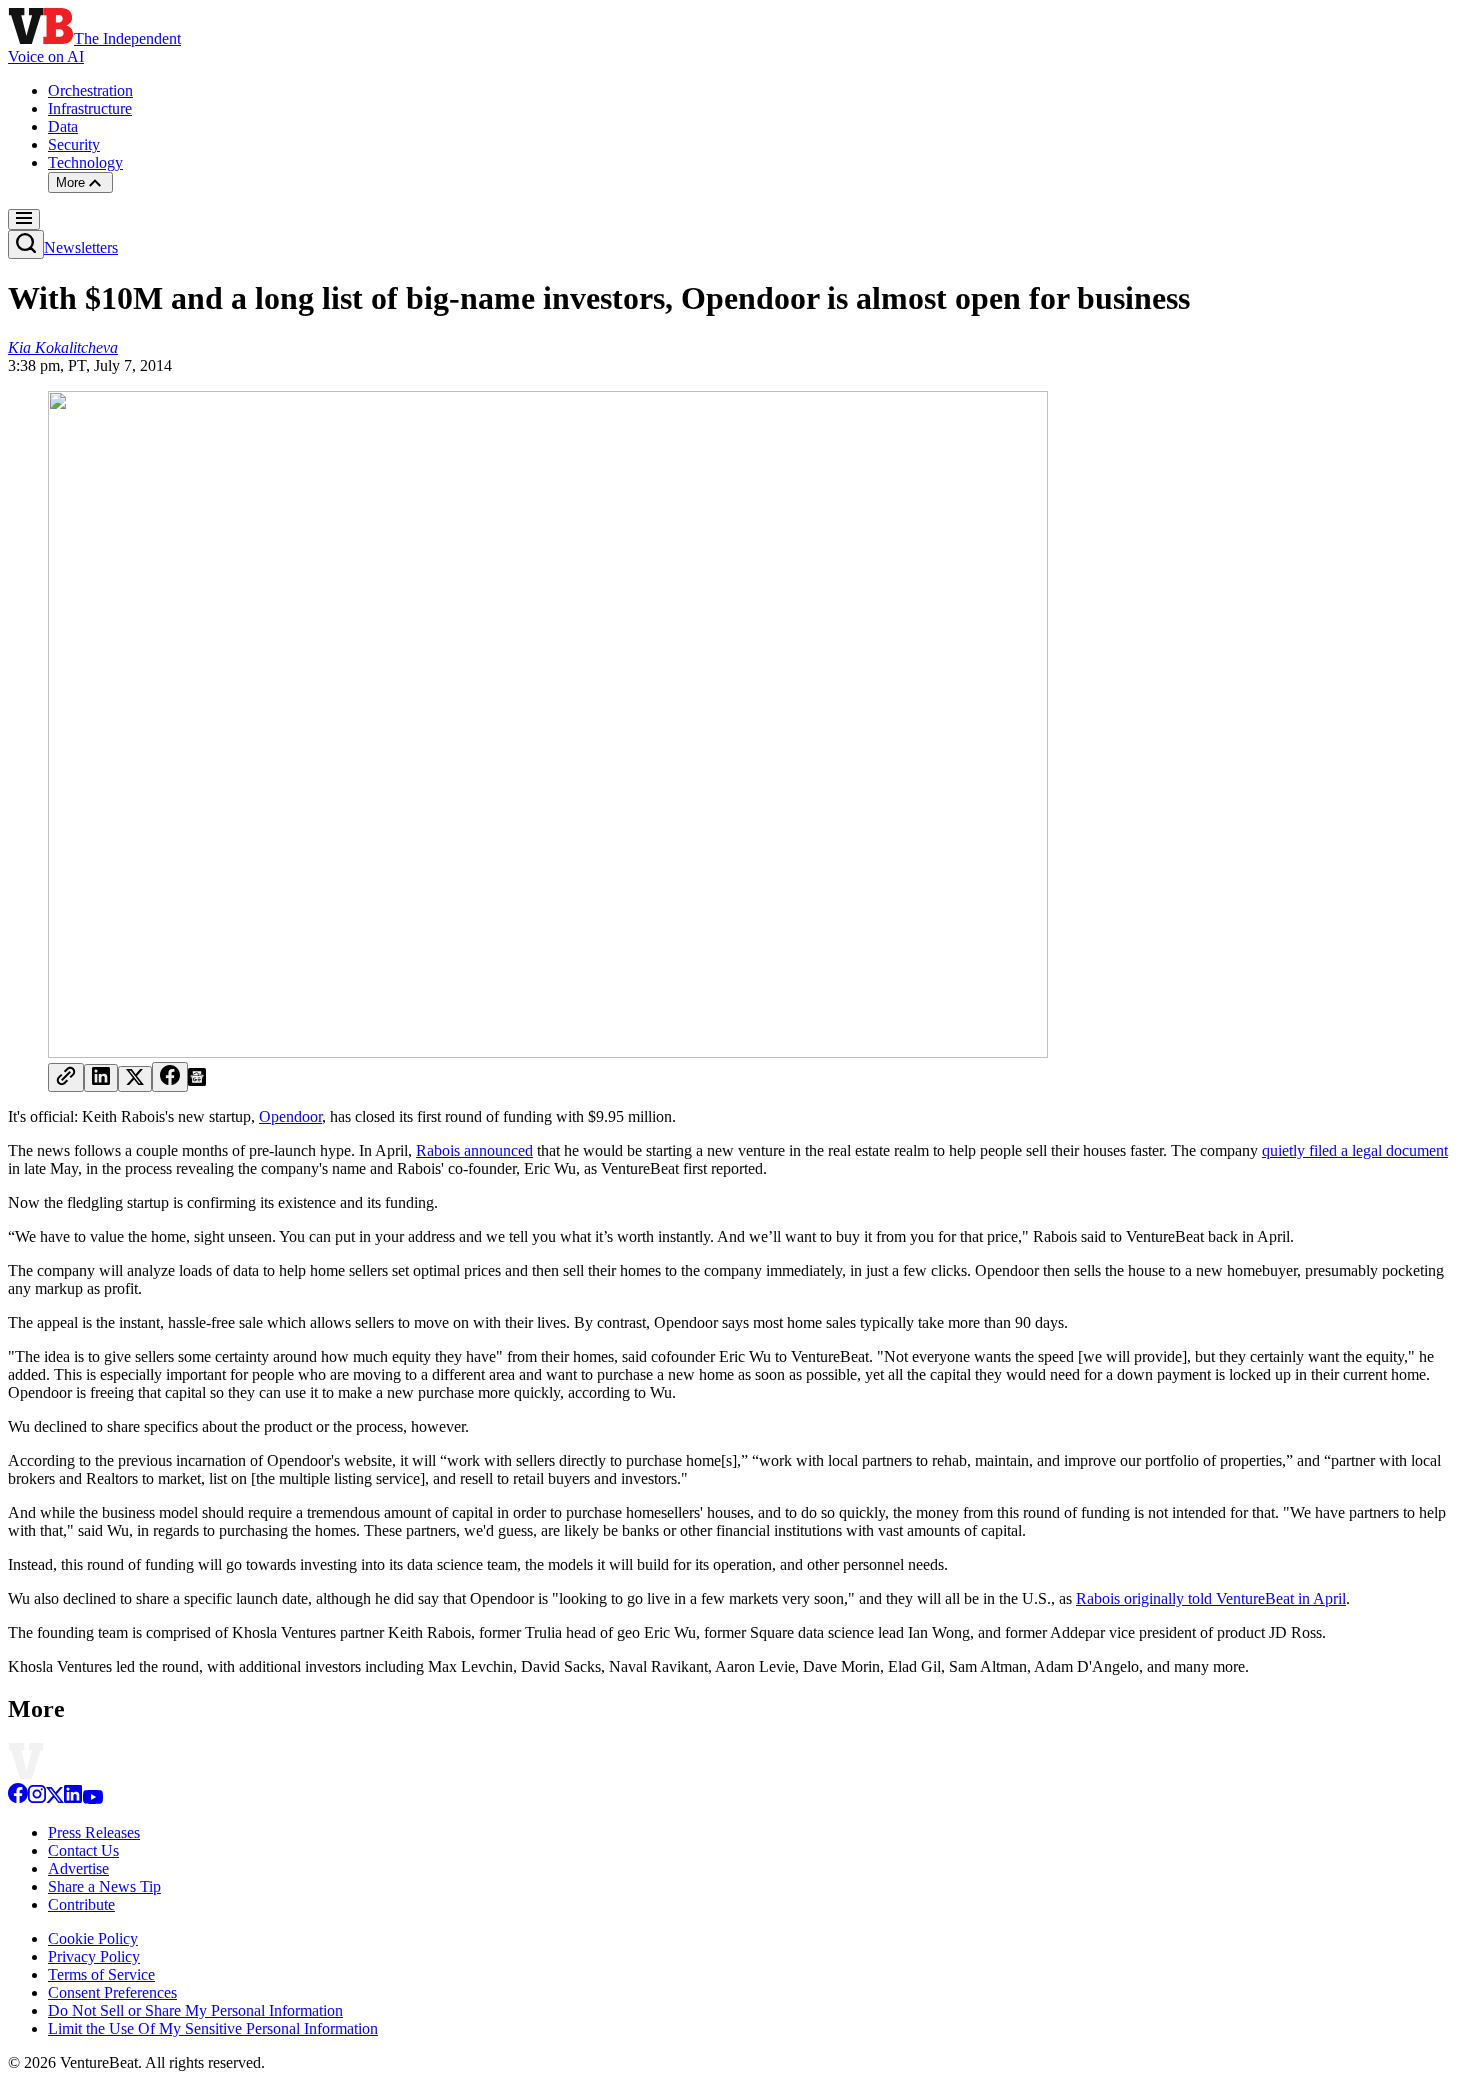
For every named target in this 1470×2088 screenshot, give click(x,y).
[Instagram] (37, 1798)
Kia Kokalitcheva (63, 347)
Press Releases (94, 1832)
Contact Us (83, 1850)
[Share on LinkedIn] (101, 1078)
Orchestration (90, 90)
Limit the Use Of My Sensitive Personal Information (213, 2028)
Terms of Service (101, 1974)
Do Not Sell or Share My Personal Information (195, 2010)
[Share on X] (135, 1079)
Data (63, 126)
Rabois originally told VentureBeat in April (1211, 1598)
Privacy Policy (94, 1956)
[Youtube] (92, 1798)
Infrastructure (90, 108)
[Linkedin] (73, 1798)
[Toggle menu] (24, 219)
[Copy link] (66, 1077)
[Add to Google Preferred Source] (197, 1080)
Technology (85, 162)
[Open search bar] (26, 244)
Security (74, 144)
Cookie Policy (93, 1938)
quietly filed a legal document (1355, 1150)
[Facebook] (18, 1798)
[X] (55, 1798)
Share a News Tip (104, 1886)
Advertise (78, 1868)
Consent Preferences (112, 1992)
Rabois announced (474, 1150)
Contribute (81, 1904)
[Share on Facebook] (170, 1077)
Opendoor (290, 1116)
